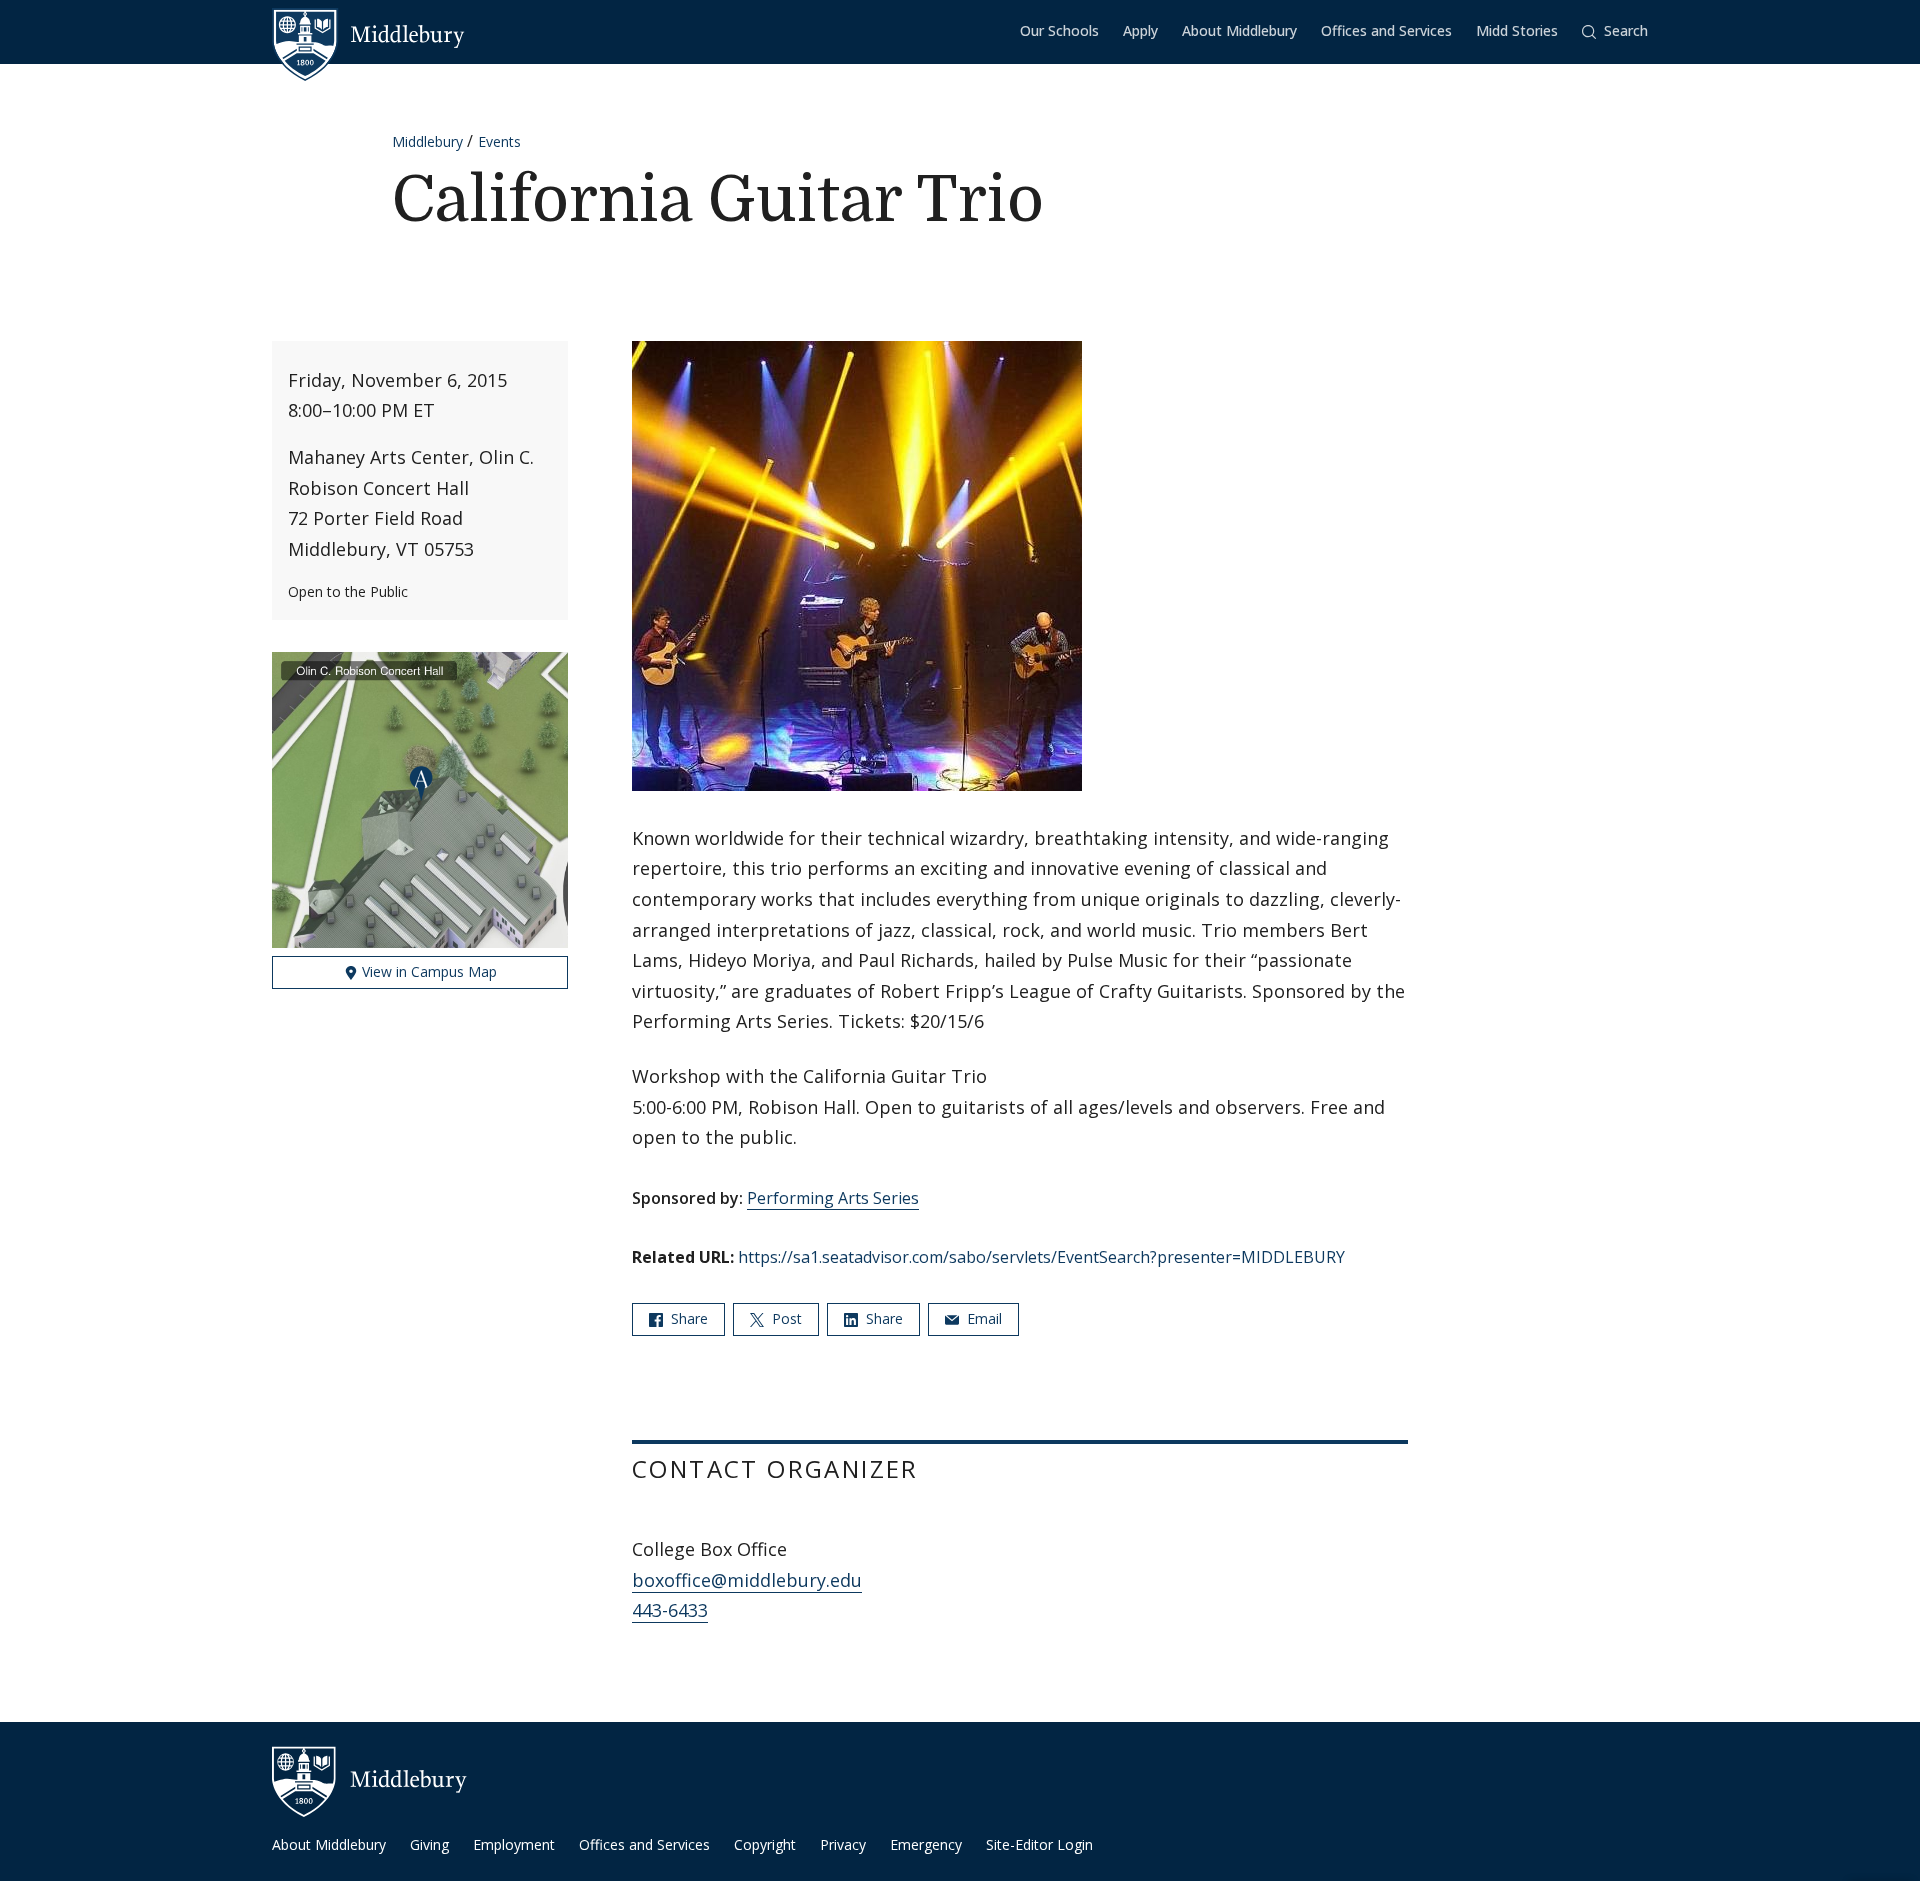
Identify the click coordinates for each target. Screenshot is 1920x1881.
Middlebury (427, 141)
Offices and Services (1386, 30)
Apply (1140, 30)
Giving (429, 1844)
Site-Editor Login (1039, 1844)
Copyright (765, 1844)
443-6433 (670, 1610)
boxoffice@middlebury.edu (747, 1580)
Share (687, 1318)
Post (785, 1318)
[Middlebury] (368, 35)
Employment (514, 1844)
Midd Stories (1517, 30)
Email (982, 1318)
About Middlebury (1239, 30)
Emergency (926, 1844)
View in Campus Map (427, 971)
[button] (1615, 31)
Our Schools (1059, 30)
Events (499, 141)
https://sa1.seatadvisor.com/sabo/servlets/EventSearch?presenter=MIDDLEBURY (1041, 1257)
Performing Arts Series (833, 1198)
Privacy (843, 1844)
